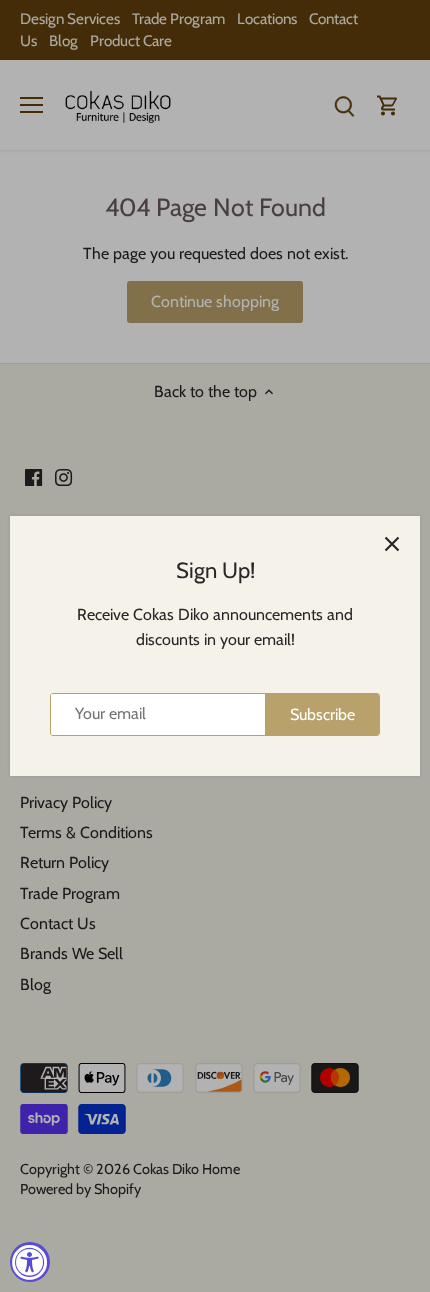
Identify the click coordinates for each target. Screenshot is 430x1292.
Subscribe (322, 714)
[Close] (392, 544)
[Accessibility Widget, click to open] (30, 1262)
